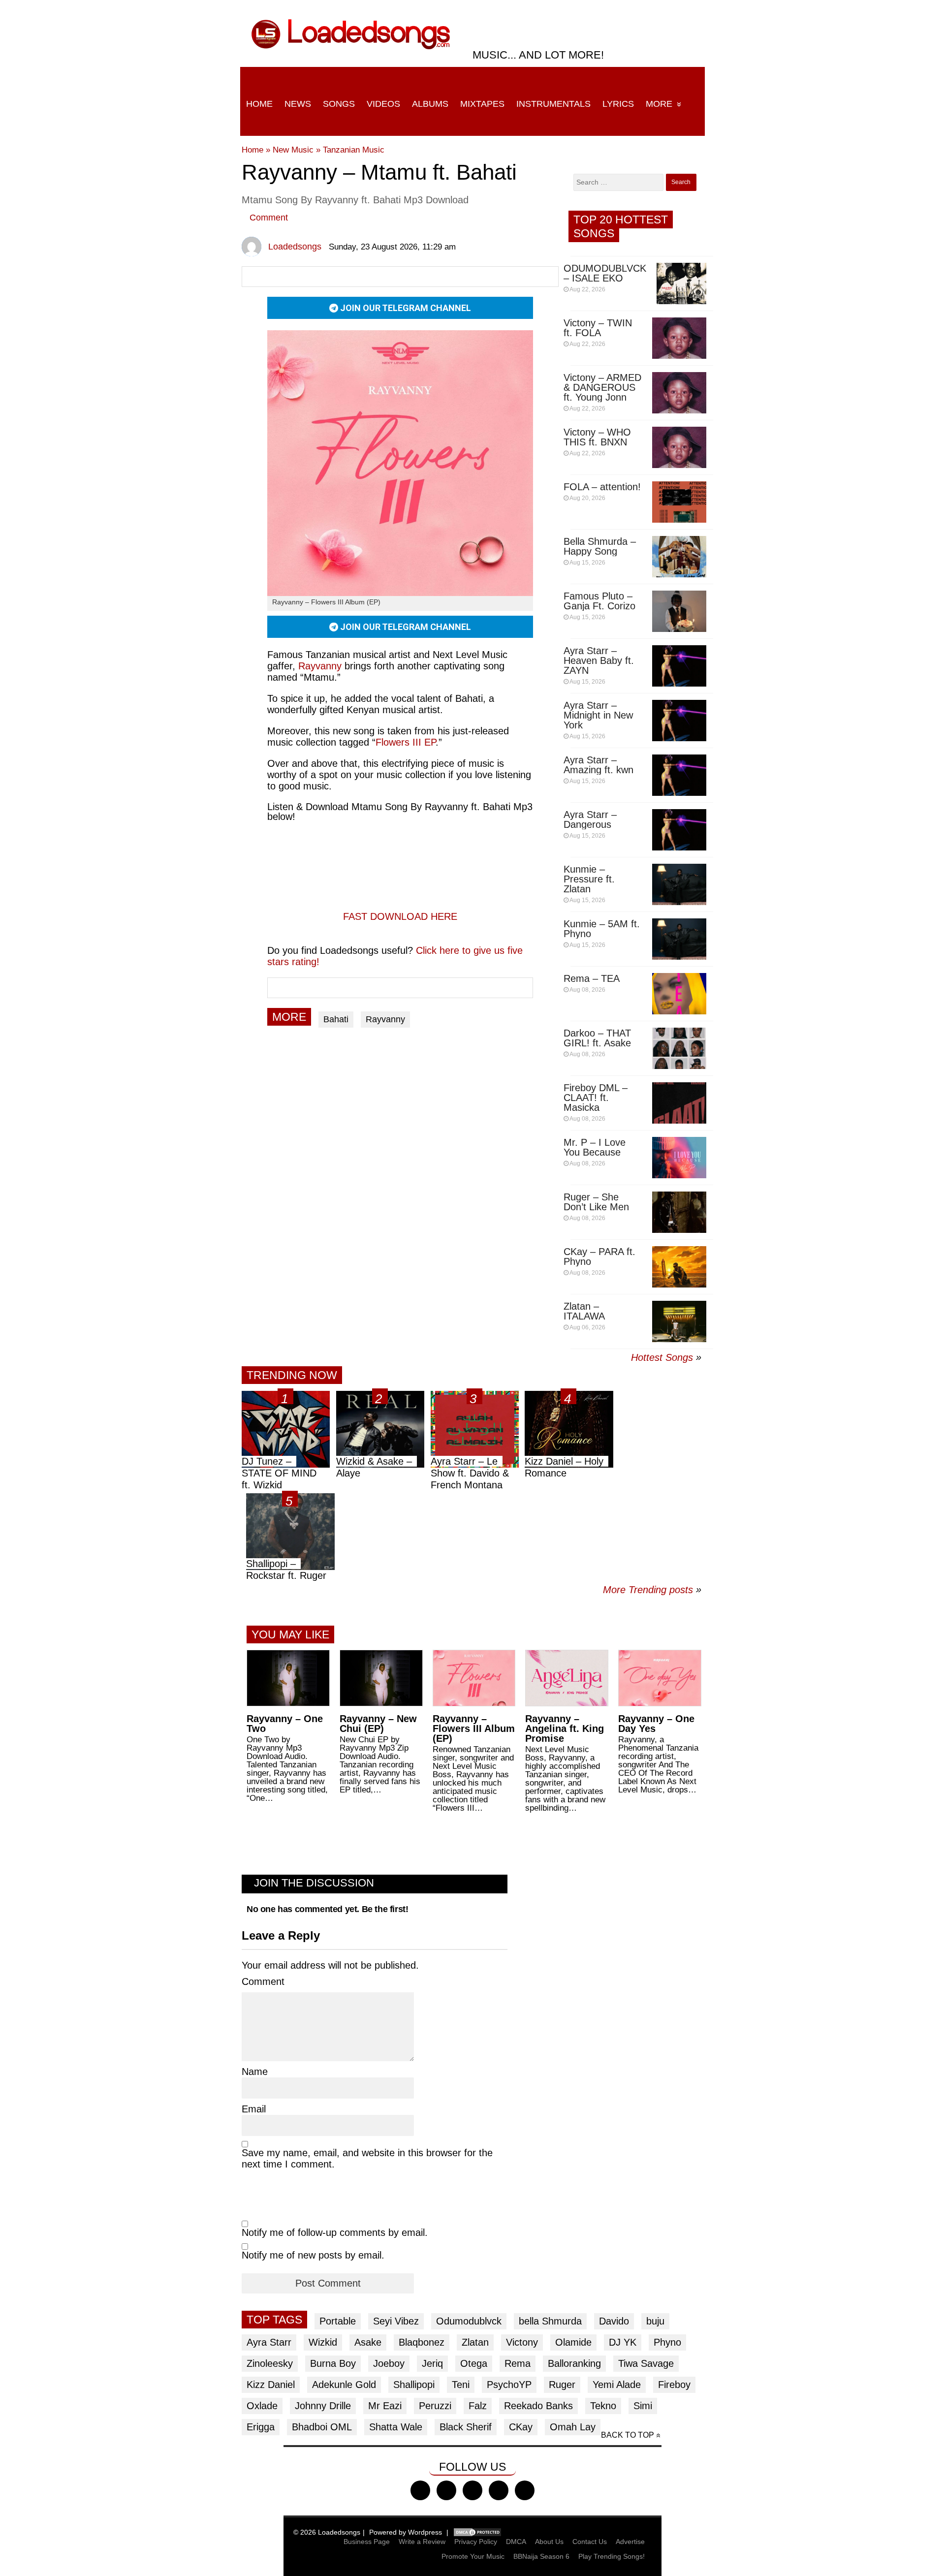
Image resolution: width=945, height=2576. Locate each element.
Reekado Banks (538, 2406)
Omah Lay (573, 2427)
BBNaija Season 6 (541, 2556)
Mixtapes (482, 104)
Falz (478, 2406)
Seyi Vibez (396, 2321)
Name (255, 2072)
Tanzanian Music (354, 150)
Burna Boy (333, 2363)
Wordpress (425, 2532)
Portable (338, 2321)
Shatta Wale (396, 2427)
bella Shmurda (550, 2321)
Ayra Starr (269, 2342)
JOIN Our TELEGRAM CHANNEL (405, 308)
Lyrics (618, 104)
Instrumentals (553, 104)
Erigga (261, 2427)
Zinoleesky (270, 2363)
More (659, 104)
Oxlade (262, 2406)
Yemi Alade (617, 2385)
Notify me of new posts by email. (313, 2255)
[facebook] (420, 2490)
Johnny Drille (323, 2406)
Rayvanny (320, 666)
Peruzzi (435, 2406)
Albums (430, 104)
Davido (614, 2321)
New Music (293, 150)
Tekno (603, 2406)
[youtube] (499, 2490)
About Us (549, 2542)
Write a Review (422, 2542)
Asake (368, 2342)
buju (655, 2321)
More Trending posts (652, 1590)
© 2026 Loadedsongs (327, 2532)
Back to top (628, 2435)
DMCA (516, 2542)
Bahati (336, 1019)
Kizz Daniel (271, 2385)
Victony (522, 2342)
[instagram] (472, 2490)
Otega (474, 2363)
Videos (383, 104)
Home (259, 104)
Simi (643, 2406)
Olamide (573, 2342)
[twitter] (446, 2490)
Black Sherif (466, 2427)
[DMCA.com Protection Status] (477, 2532)
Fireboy (674, 2385)
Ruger (562, 2385)
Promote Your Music (473, 2556)
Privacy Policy (476, 2542)
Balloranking (574, 2363)
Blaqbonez (422, 2342)
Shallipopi (414, 2385)
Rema (518, 2363)
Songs (339, 104)
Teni (461, 2385)
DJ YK (623, 2342)
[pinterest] (525, 2490)
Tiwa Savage (646, 2363)
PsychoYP (509, 2385)
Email (254, 2109)
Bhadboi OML (322, 2427)
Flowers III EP (406, 742)
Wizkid (323, 2342)
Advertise (630, 2542)
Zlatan (475, 2342)
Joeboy (389, 2363)
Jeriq (432, 2363)
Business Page (367, 2542)
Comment (269, 218)
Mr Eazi (385, 2406)
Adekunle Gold (344, 2385)
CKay (521, 2427)
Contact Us (590, 2542)
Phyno (667, 2342)
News (298, 104)
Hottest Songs (662, 1357)
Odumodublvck (469, 2321)
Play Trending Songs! (612, 2556)
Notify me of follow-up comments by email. (335, 2232)
